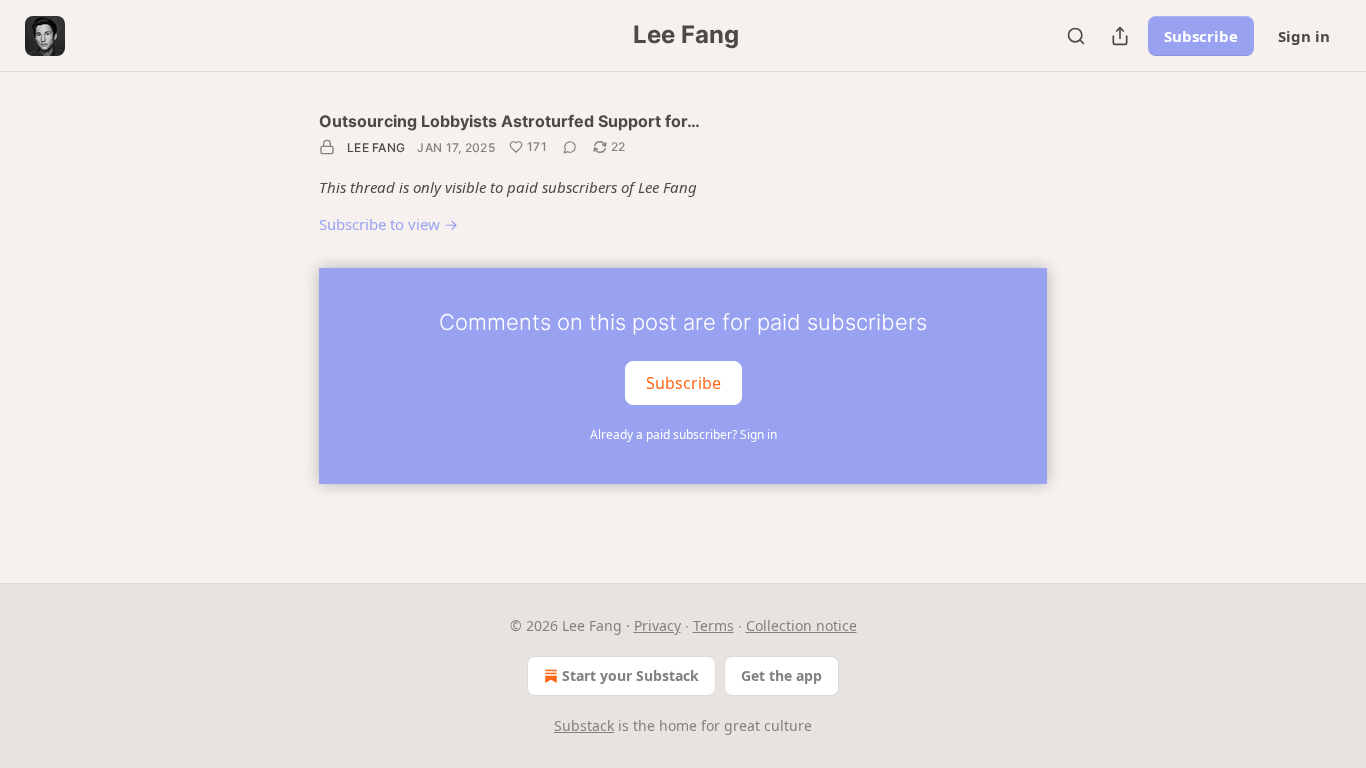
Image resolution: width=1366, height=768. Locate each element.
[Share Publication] (1120, 36)
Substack (584, 725)
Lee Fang (376, 147)
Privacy (657, 625)
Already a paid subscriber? (683, 434)
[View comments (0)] (570, 147)
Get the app (781, 675)
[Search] (1076, 36)
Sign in (1304, 36)
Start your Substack (630, 675)
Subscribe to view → (388, 224)
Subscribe (1201, 36)
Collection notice (801, 625)
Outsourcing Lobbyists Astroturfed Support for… (509, 121)
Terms (713, 625)
